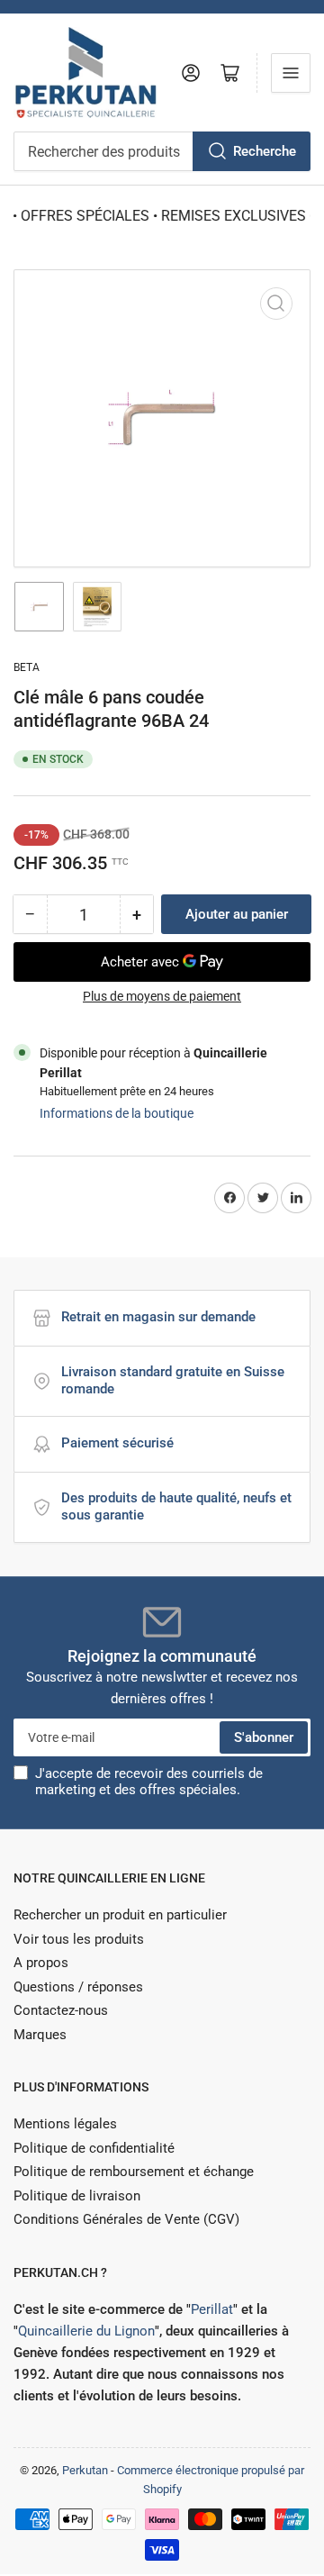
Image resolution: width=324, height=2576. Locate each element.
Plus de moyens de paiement (162, 996)
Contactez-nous (61, 2010)
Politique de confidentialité (94, 2148)
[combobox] (162, 151)
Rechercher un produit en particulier (120, 1915)
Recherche (265, 151)
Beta (27, 667)
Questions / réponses (78, 1987)
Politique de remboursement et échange (134, 2172)
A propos (41, 1963)
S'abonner (264, 1737)
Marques (40, 2035)
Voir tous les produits (79, 1939)
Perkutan (85, 2470)
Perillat (212, 2309)
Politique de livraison (77, 2196)
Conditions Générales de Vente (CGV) (126, 2219)
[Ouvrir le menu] (291, 73)
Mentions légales (65, 2124)
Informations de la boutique (117, 1113)
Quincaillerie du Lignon (86, 2331)
